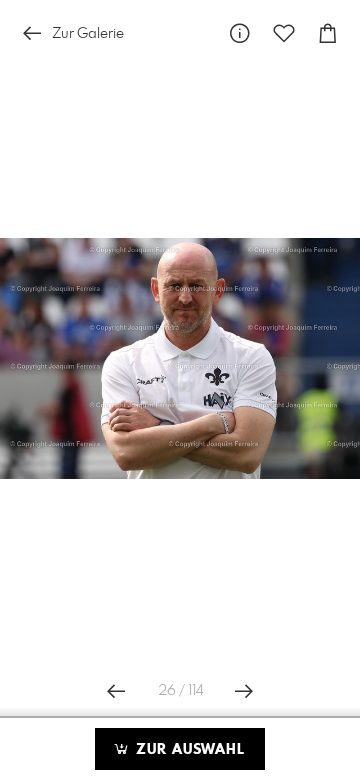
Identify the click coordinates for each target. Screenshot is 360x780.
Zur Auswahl (188, 750)
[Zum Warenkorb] (328, 33)
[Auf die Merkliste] (284, 33)
